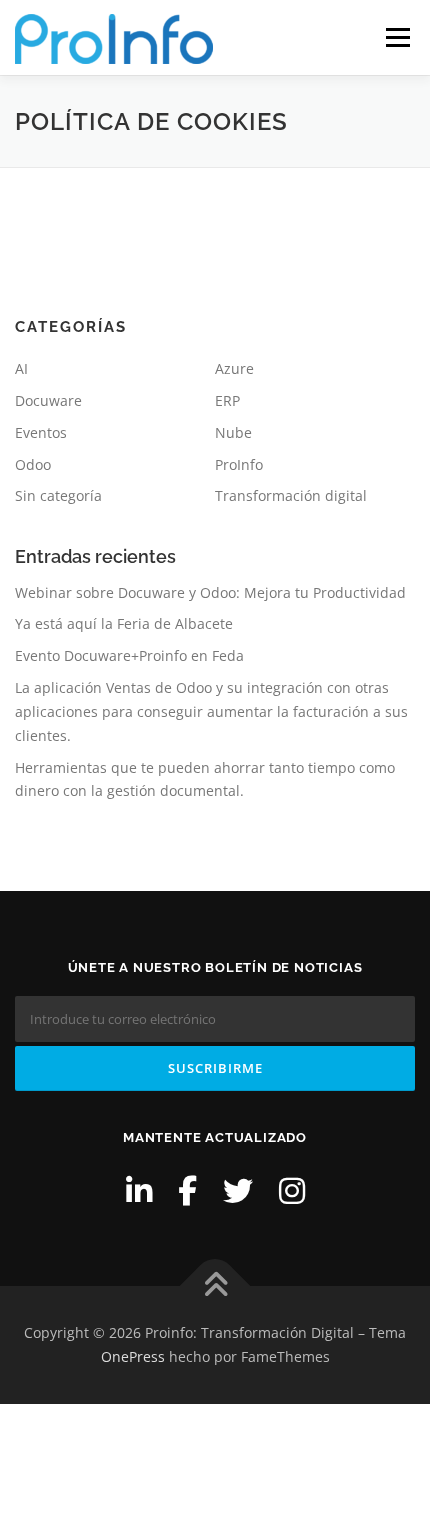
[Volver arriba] (215, 1286)
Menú (396, 37)
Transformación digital (291, 495)
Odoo (33, 464)
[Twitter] (238, 1190)
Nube (233, 432)
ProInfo (239, 464)
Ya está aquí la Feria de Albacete (124, 623)
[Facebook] (187, 1190)
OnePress (133, 1356)
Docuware (48, 400)
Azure (234, 368)
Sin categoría (58, 495)
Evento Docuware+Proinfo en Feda (129, 655)
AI (21, 368)
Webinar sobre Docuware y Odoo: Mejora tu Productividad (210, 592)
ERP (227, 400)
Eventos (41, 432)
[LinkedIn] (139, 1190)
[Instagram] (292, 1190)
